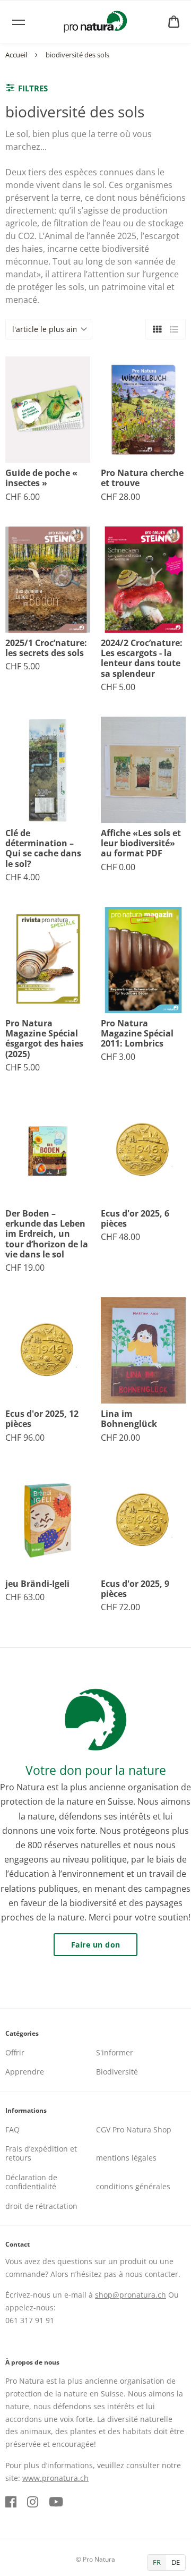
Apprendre (25, 2072)
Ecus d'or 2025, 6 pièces (135, 1219)
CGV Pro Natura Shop (134, 2129)
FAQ (12, 2129)
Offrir (15, 2052)
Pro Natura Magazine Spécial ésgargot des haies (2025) (44, 1039)
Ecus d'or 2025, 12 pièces (42, 1419)
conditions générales (133, 2186)
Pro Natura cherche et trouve (142, 478)
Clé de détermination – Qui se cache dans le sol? (43, 849)
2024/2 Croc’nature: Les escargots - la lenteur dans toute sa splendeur (142, 658)
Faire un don (96, 1945)
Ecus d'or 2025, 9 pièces (135, 1589)
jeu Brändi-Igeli (37, 1584)
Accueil (16, 55)
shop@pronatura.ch (131, 2295)
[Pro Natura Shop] (95, 22)
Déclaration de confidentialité (31, 2182)
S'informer (115, 2052)
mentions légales (126, 2158)
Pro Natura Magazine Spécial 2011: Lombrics (137, 1034)
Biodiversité (117, 2072)
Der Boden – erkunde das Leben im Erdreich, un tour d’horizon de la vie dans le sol (47, 1234)
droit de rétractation (41, 2206)
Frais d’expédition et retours (41, 2153)
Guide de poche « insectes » (41, 478)
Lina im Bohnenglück (129, 1419)
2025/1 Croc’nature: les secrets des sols (46, 648)
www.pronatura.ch (55, 2478)
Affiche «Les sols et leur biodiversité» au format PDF (141, 844)
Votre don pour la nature (96, 1770)
